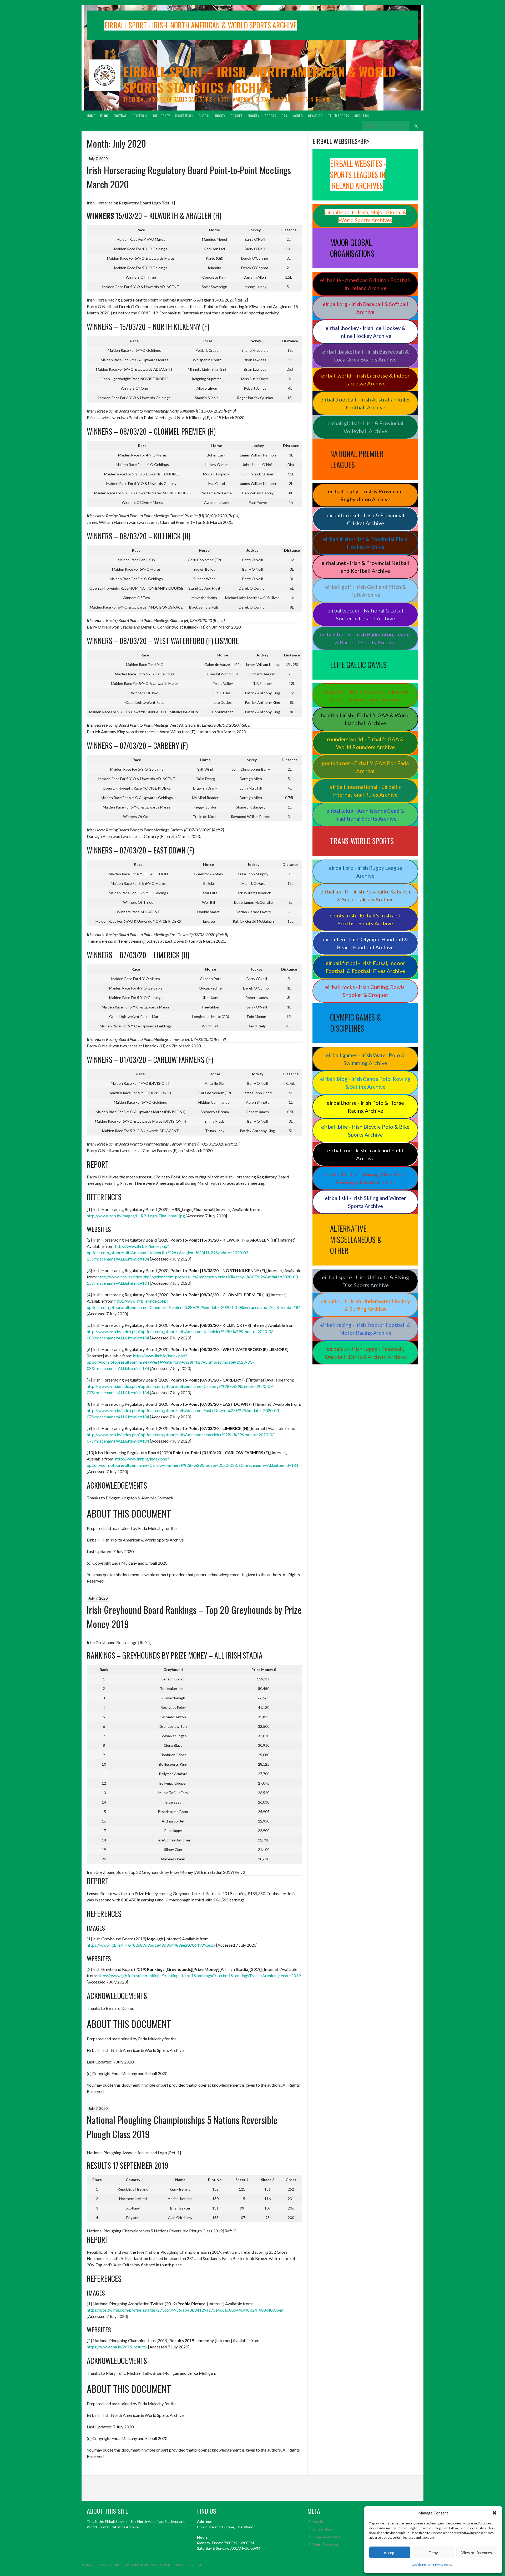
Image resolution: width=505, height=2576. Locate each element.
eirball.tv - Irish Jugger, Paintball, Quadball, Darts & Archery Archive (365, 1353)
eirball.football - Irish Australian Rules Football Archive (365, 403)
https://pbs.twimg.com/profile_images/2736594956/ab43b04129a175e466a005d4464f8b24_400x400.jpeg (185, 2310)
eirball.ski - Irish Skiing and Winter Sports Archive (365, 1202)
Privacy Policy (443, 2565)
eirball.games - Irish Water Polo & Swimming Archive (365, 1059)
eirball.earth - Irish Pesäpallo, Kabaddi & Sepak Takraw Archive (365, 895)
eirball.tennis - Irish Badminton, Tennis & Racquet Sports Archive (365, 638)
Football (121, 116)
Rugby (220, 116)
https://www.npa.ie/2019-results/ (117, 2347)
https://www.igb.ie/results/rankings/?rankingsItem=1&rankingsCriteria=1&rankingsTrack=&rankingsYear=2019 (199, 1975)
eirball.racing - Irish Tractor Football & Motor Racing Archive (365, 1329)
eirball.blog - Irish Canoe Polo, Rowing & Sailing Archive (365, 1083)
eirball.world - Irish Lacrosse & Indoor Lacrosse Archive (365, 379)
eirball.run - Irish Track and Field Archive (365, 1154)
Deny (433, 2553)
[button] (494, 2513)
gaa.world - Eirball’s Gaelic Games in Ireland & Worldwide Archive (365, 695)
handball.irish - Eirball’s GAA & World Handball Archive (365, 719)
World (298, 116)
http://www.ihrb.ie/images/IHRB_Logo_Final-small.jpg (136, 1216)
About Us (362, 116)
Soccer (270, 116)
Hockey (254, 116)
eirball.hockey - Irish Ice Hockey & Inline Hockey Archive (365, 332)
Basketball (184, 116)
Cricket (236, 116)
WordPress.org (326, 2545)
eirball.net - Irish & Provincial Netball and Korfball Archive (365, 567)
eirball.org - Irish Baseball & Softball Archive (365, 308)
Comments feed (327, 2537)
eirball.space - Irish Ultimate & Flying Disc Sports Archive (365, 1281)
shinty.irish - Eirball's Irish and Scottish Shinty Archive (365, 919)
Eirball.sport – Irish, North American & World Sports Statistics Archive (259, 79)
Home (91, 116)
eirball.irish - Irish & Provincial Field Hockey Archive (365, 543)
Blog (104, 116)
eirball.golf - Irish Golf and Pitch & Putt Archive (365, 591)
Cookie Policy (421, 2565)
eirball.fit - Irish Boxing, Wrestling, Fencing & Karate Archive (365, 1178)
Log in (318, 2521)
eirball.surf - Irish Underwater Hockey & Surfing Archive (365, 1305)
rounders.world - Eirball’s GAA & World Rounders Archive (365, 743)
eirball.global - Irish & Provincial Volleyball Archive (365, 427)
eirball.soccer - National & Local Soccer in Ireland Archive (365, 614)
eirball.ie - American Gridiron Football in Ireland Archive (365, 284)
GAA (284, 116)
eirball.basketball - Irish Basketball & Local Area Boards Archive (365, 355)
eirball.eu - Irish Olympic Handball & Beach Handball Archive (365, 943)
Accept (390, 2553)
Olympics (315, 116)
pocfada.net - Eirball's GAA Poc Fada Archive (365, 767)
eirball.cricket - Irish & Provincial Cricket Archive (365, 519)
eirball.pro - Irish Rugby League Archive (365, 872)
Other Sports (338, 116)
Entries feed (323, 2529)
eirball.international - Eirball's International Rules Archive (365, 791)
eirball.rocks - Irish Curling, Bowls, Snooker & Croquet (365, 991)
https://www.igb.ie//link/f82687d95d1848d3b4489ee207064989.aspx (151, 1945)
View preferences (477, 2553)
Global (204, 116)
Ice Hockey (161, 116)
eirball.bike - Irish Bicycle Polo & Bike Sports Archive (365, 1131)
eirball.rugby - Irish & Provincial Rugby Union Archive (365, 495)
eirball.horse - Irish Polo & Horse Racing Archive (365, 1107)
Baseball (141, 116)
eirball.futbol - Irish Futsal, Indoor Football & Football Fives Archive (365, 967)
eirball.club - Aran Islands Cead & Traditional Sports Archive (365, 815)
